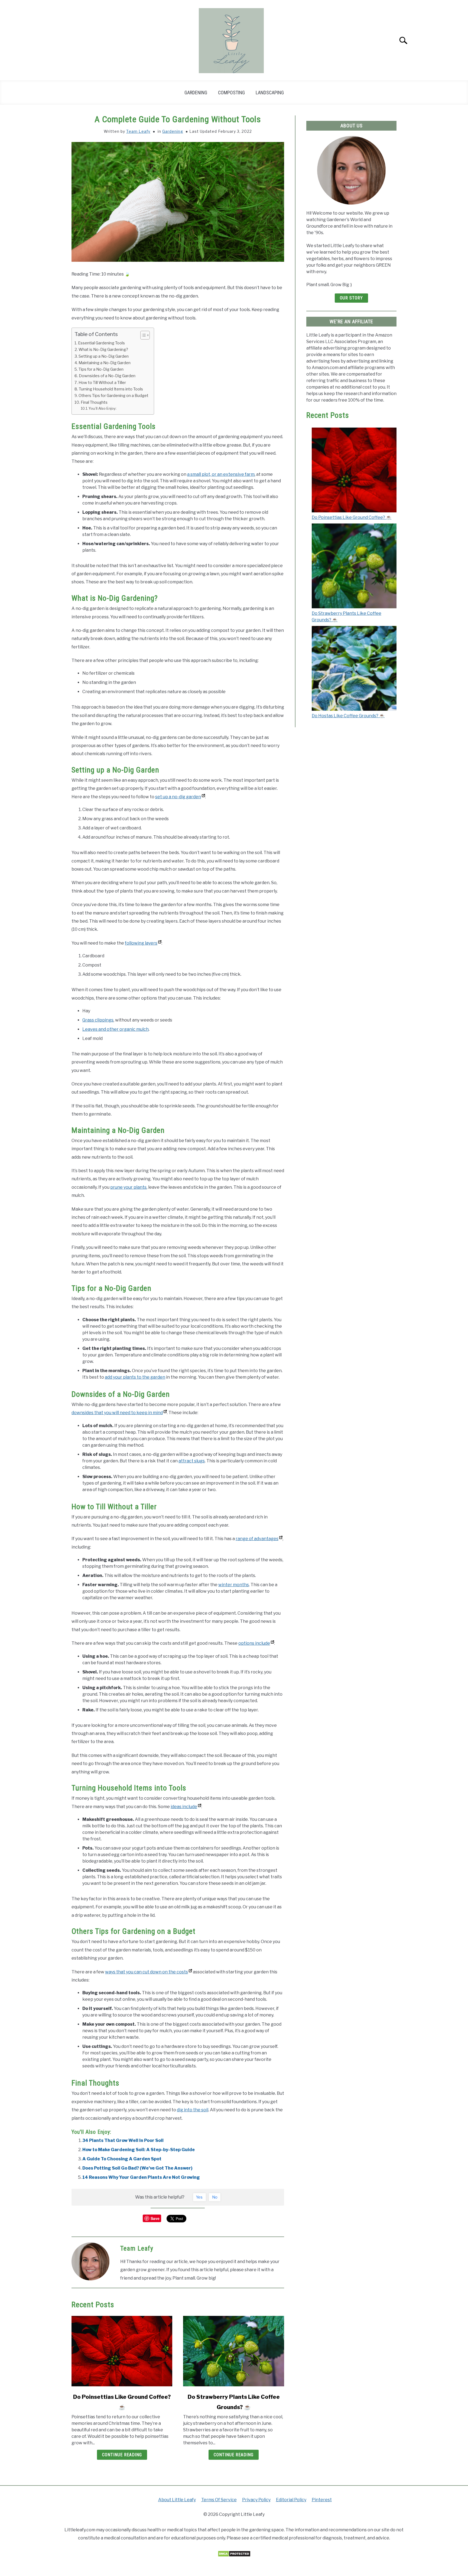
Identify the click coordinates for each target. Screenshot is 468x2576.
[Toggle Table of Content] (142, 335)
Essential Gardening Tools (101, 343)
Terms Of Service (219, 2500)
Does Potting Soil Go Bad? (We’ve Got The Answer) (137, 2168)
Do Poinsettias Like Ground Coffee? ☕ (352, 517)
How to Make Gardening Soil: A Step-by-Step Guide (139, 2150)
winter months (234, 1585)
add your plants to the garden (135, 1377)
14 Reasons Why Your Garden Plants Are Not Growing (141, 2177)
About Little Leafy (177, 2500)
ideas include (184, 1807)
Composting (231, 93)
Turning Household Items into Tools (111, 389)
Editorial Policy (291, 2500)
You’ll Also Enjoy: (103, 408)
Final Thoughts (94, 402)
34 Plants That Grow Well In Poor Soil (123, 2140)
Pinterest (322, 2500)
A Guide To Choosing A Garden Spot (122, 2159)
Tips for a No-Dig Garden (101, 369)
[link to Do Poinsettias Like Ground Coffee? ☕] (122, 2351)
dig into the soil (193, 2110)
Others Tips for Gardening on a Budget (113, 396)
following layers (141, 943)
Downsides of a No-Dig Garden (107, 376)
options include (254, 1643)
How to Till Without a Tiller (102, 383)
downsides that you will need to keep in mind (117, 1413)
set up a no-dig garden (178, 797)
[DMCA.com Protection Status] (234, 2556)
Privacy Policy (256, 2500)
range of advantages (257, 1539)
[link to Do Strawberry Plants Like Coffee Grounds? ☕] (233, 2351)
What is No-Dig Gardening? (104, 350)
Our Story (351, 298)
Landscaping (270, 93)
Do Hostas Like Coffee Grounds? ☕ (348, 716)
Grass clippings (98, 1020)
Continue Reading (122, 2455)
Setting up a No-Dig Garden (104, 356)
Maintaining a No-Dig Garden (105, 363)
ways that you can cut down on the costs (147, 1972)
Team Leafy (138, 131)
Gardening (196, 93)
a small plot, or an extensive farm (221, 474)
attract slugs (192, 1461)
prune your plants (128, 1187)
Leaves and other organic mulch (116, 1029)
